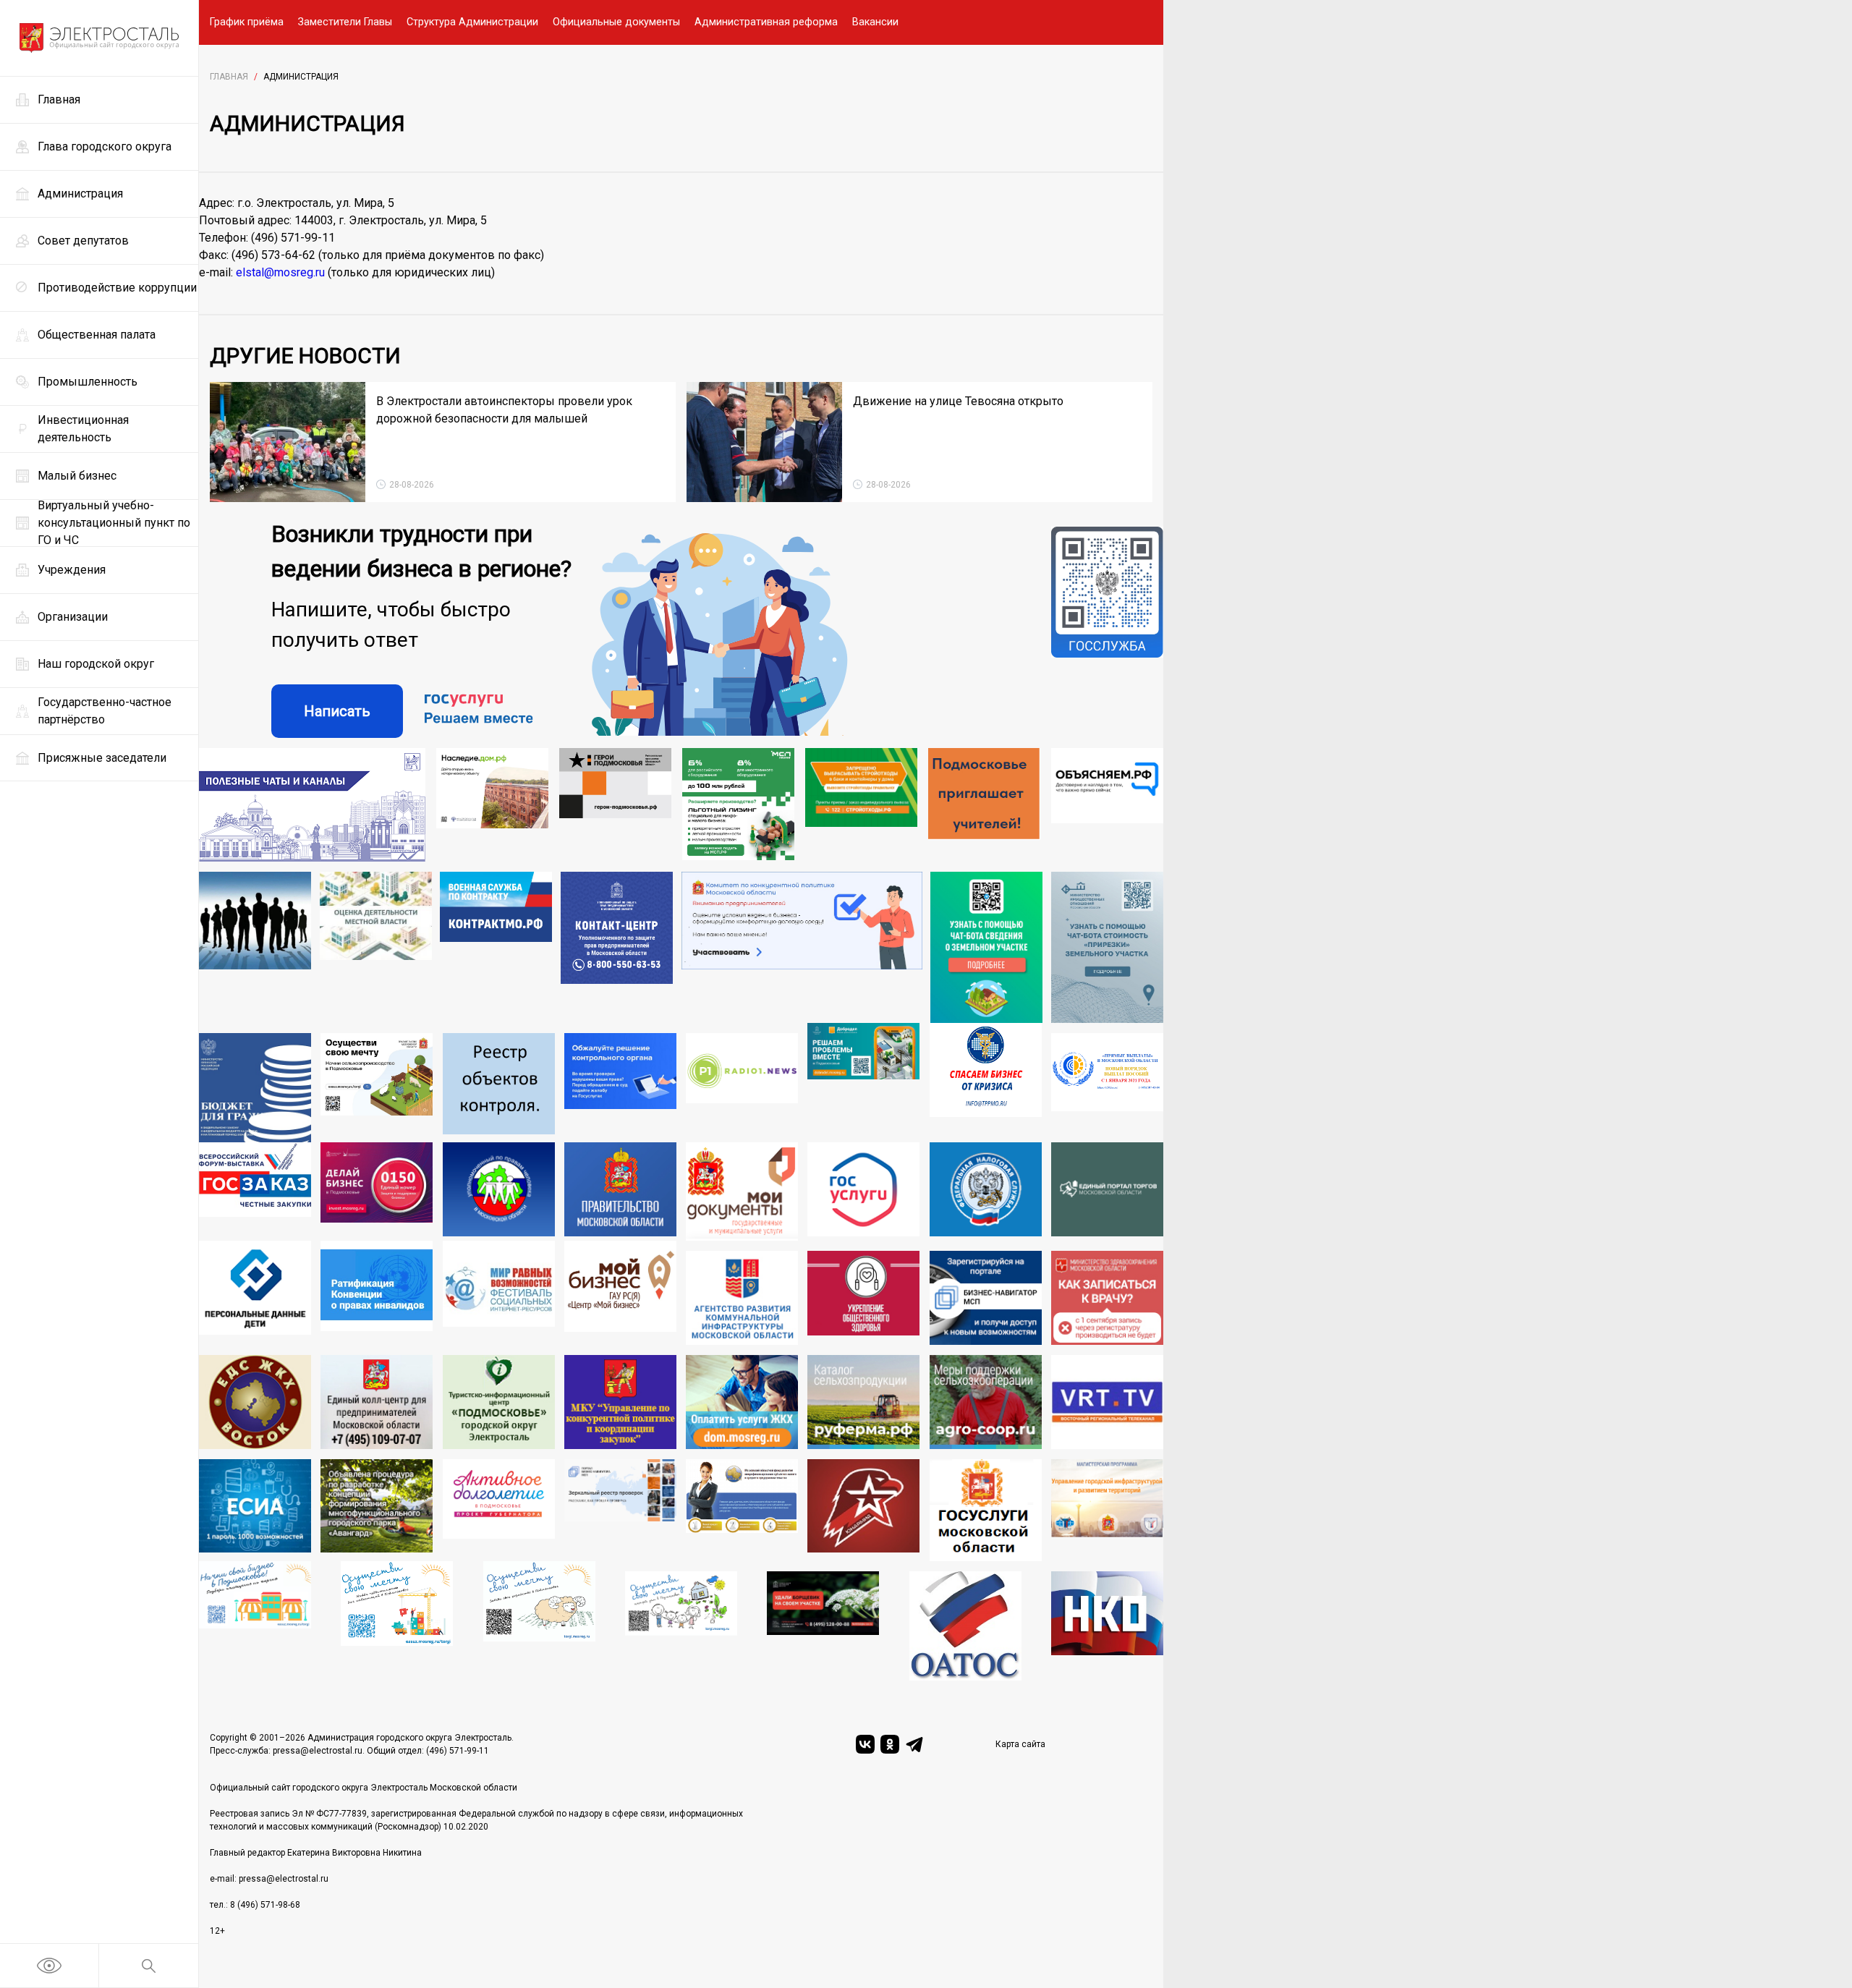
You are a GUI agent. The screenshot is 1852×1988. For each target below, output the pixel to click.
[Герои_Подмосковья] (615, 805)
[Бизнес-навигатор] (986, 1298)
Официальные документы (616, 22)
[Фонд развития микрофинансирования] (742, 1511)
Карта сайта (1020, 1744)
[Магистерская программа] (1107, 1511)
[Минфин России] (255, 1088)
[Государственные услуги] (863, 1191)
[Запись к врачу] (1107, 1298)
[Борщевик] (823, 1626)
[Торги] (986, 948)
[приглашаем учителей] (984, 805)
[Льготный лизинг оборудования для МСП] (738, 805)
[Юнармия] (863, 1511)
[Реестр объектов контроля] (499, 1088)
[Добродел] (863, 1083)
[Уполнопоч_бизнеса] (617, 948)
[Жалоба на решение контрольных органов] (620, 1088)
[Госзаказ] (255, 1191)
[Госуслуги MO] (986, 1511)
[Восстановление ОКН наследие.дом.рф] (492, 805)
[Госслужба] (1107, 632)
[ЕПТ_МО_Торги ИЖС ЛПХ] (681, 1626)
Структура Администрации (472, 22)
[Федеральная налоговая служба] (986, 1191)
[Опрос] (802, 948)
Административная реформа (766, 22)
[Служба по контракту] (496, 948)
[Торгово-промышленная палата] (986, 1083)
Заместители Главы (345, 22)
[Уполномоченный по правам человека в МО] (499, 1191)
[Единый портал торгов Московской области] (1107, 1191)
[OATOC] (965, 1626)
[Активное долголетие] (499, 1511)
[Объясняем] (1107, 805)
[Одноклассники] (890, 1744)
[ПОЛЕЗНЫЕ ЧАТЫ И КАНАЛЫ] (312, 805)
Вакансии (875, 22)
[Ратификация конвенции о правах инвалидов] (377, 1293)
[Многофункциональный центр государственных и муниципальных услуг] (742, 1191)
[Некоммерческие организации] (1107, 1626)
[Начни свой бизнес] (255, 1621)
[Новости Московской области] (742, 1088)
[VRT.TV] (1107, 1402)
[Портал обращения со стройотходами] (861, 805)
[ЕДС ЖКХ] (255, 1402)
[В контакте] (865, 1744)
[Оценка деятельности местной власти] (376, 948)
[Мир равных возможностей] (499, 1293)
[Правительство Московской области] (620, 1191)
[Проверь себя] (863, 1298)
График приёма (247, 22)
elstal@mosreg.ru (280, 272)
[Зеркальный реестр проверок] (620, 1511)
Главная (229, 77)
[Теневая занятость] (255, 948)
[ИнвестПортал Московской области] (377, 1191)
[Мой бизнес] (620, 1293)
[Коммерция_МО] (397, 1621)
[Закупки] (620, 1402)
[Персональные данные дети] (255, 1293)
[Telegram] (914, 1744)
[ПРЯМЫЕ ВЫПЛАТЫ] (1107, 1088)
